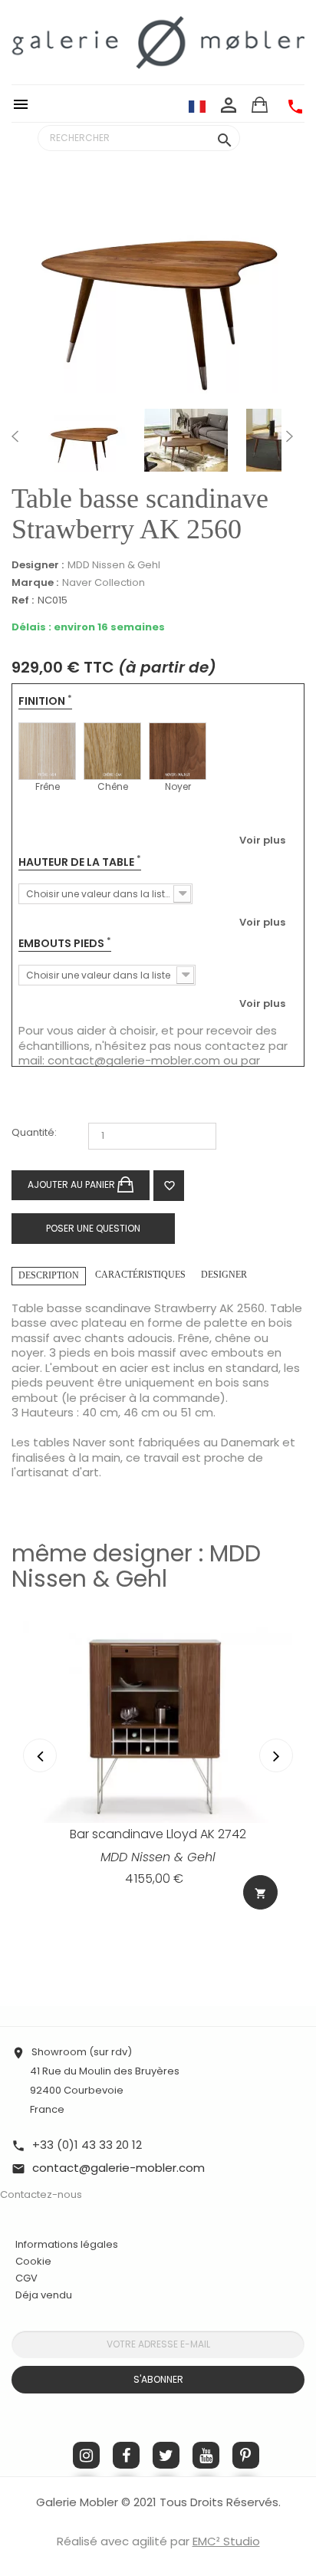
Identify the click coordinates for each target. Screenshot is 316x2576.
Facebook (126, 2455)
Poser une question (93, 1228)
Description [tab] (49, 1275)
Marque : (35, 583)
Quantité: (34, 1133)
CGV (26, 2278)
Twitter (166, 2455)
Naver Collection (104, 582)
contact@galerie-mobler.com (134, 1060)
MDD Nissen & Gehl (114, 565)
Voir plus (262, 840)
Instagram (86, 2455)
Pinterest (246, 2455)
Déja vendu (44, 2295)
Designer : (38, 565)
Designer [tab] (224, 1275)
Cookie (33, 2262)
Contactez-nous (41, 2194)
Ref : (23, 601)
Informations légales (67, 2244)
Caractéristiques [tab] (140, 1275)
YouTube (206, 2455)
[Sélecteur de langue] (197, 106)
